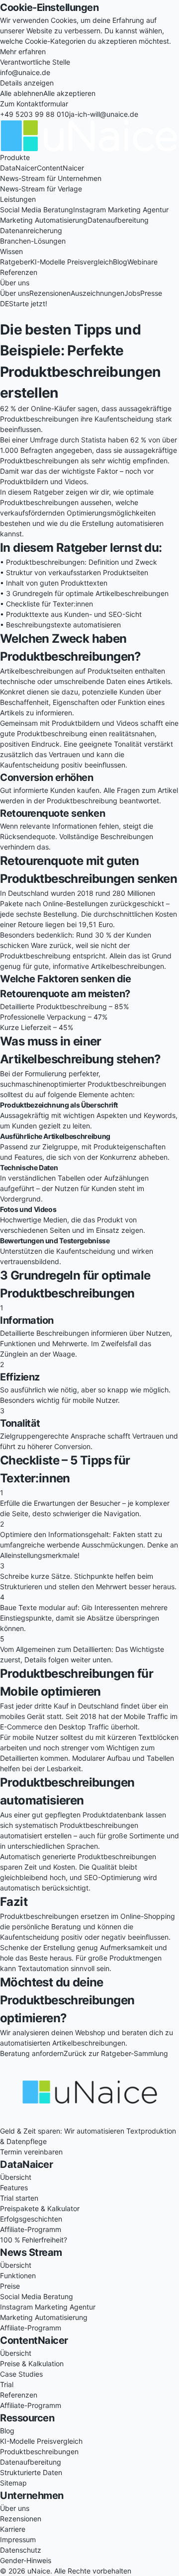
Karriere (13, 2529)
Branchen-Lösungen (33, 241)
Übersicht (16, 2177)
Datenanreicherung (31, 230)
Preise (10, 2286)
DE (4, 303)
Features (14, 2188)
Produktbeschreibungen (39, 2451)
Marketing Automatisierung (44, 220)
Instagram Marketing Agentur (121, 210)
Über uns (15, 293)
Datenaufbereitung (118, 220)
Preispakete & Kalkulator (40, 2208)
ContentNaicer (60, 168)
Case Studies (21, 2374)
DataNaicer (18, 168)
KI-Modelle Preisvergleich (72, 262)
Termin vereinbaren (31, 2152)
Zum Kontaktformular (34, 104)
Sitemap (13, 2483)
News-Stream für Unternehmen (51, 178)
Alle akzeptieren (69, 93)
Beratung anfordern (32, 2053)
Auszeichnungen (97, 293)
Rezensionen (50, 293)
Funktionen (18, 2275)
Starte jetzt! (28, 303)
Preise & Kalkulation (32, 2363)
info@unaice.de (25, 72)
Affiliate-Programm (31, 2229)
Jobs (132, 293)
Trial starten (19, 2198)
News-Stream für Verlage (41, 189)
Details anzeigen (27, 83)
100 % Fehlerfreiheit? (34, 2240)
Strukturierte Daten (31, 2472)
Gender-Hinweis (26, 2560)
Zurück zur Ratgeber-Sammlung (116, 2053)
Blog (120, 262)
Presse (151, 293)
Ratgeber (15, 262)
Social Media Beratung (37, 210)
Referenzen (19, 272)
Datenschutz (21, 2550)
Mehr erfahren (23, 51)
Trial (7, 2384)
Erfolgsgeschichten (31, 2219)
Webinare (142, 262)
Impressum (18, 2539)
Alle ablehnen (22, 93)
